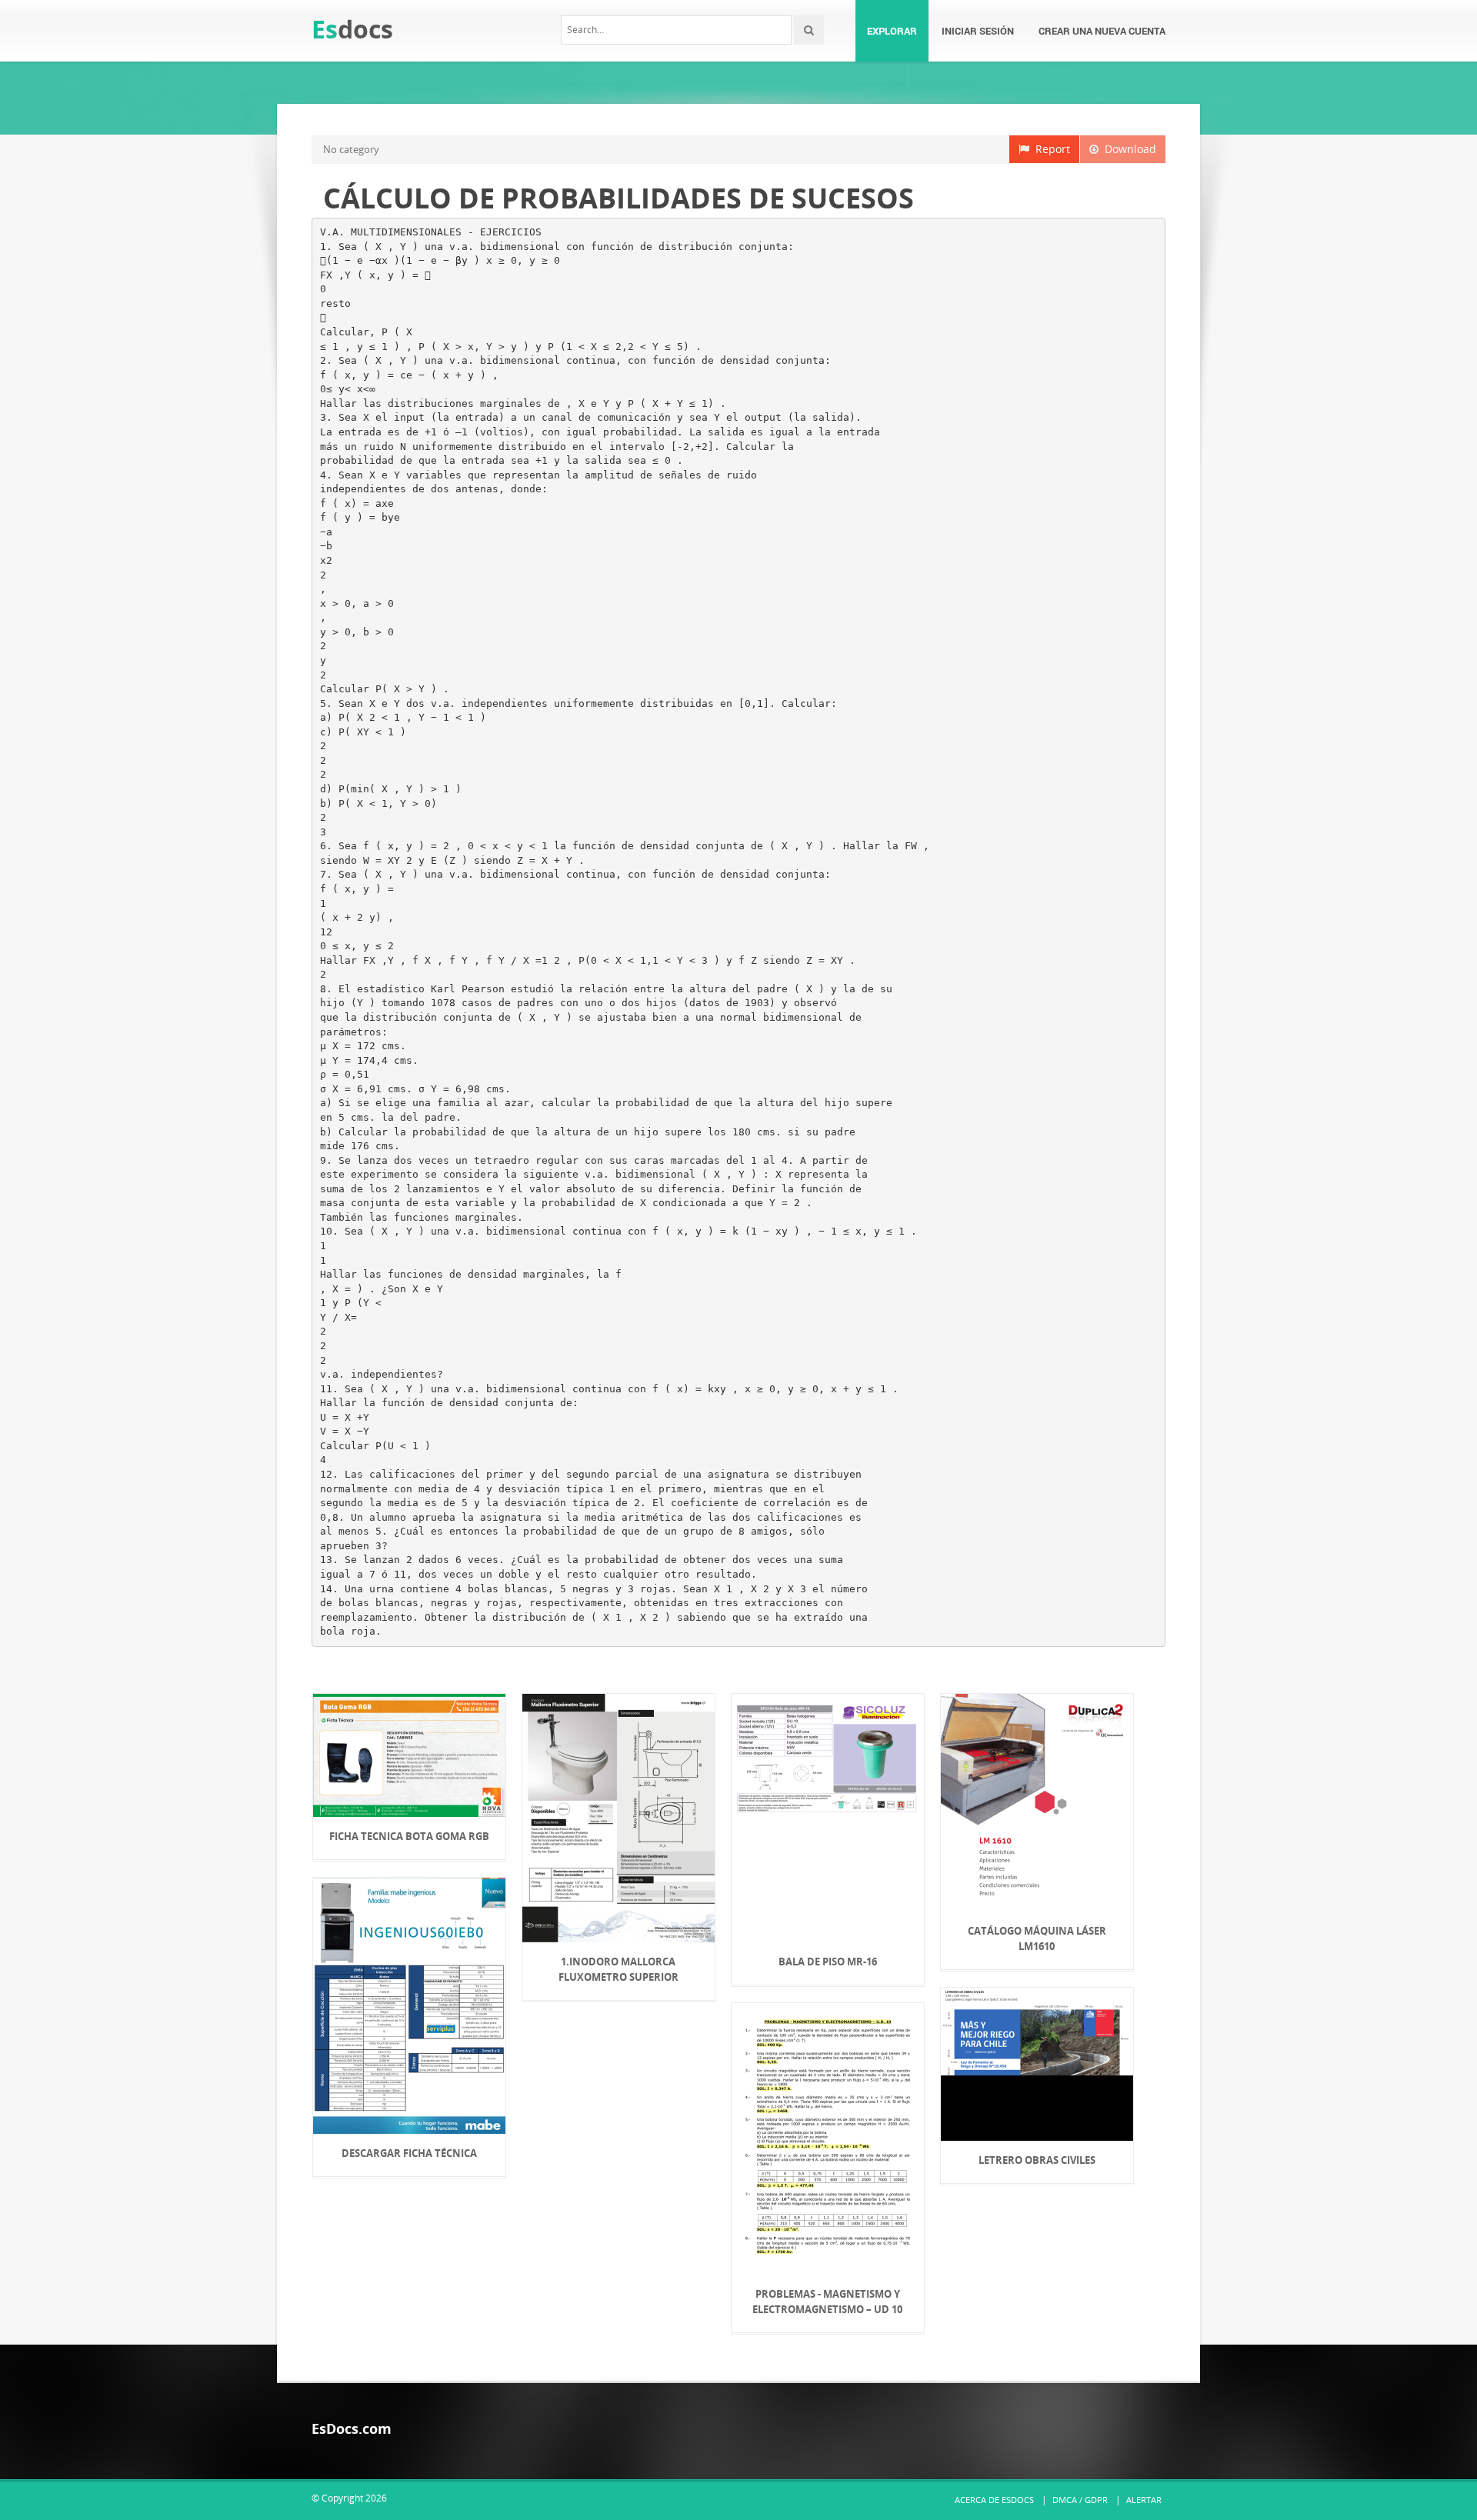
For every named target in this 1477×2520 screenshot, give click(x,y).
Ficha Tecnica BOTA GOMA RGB (409, 1836)
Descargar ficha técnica (409, 2153)
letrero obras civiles (1037, 2160)
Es (352, 29)
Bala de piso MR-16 (828, 1962)
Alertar (1144, 2500)
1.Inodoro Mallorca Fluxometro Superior (618, 1969)
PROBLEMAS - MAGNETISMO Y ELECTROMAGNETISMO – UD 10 (827, 2302)
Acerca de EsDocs (994, 2500)
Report (1050, 149)
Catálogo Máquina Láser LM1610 (1037, 1938)
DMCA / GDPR (1080, 2500)
